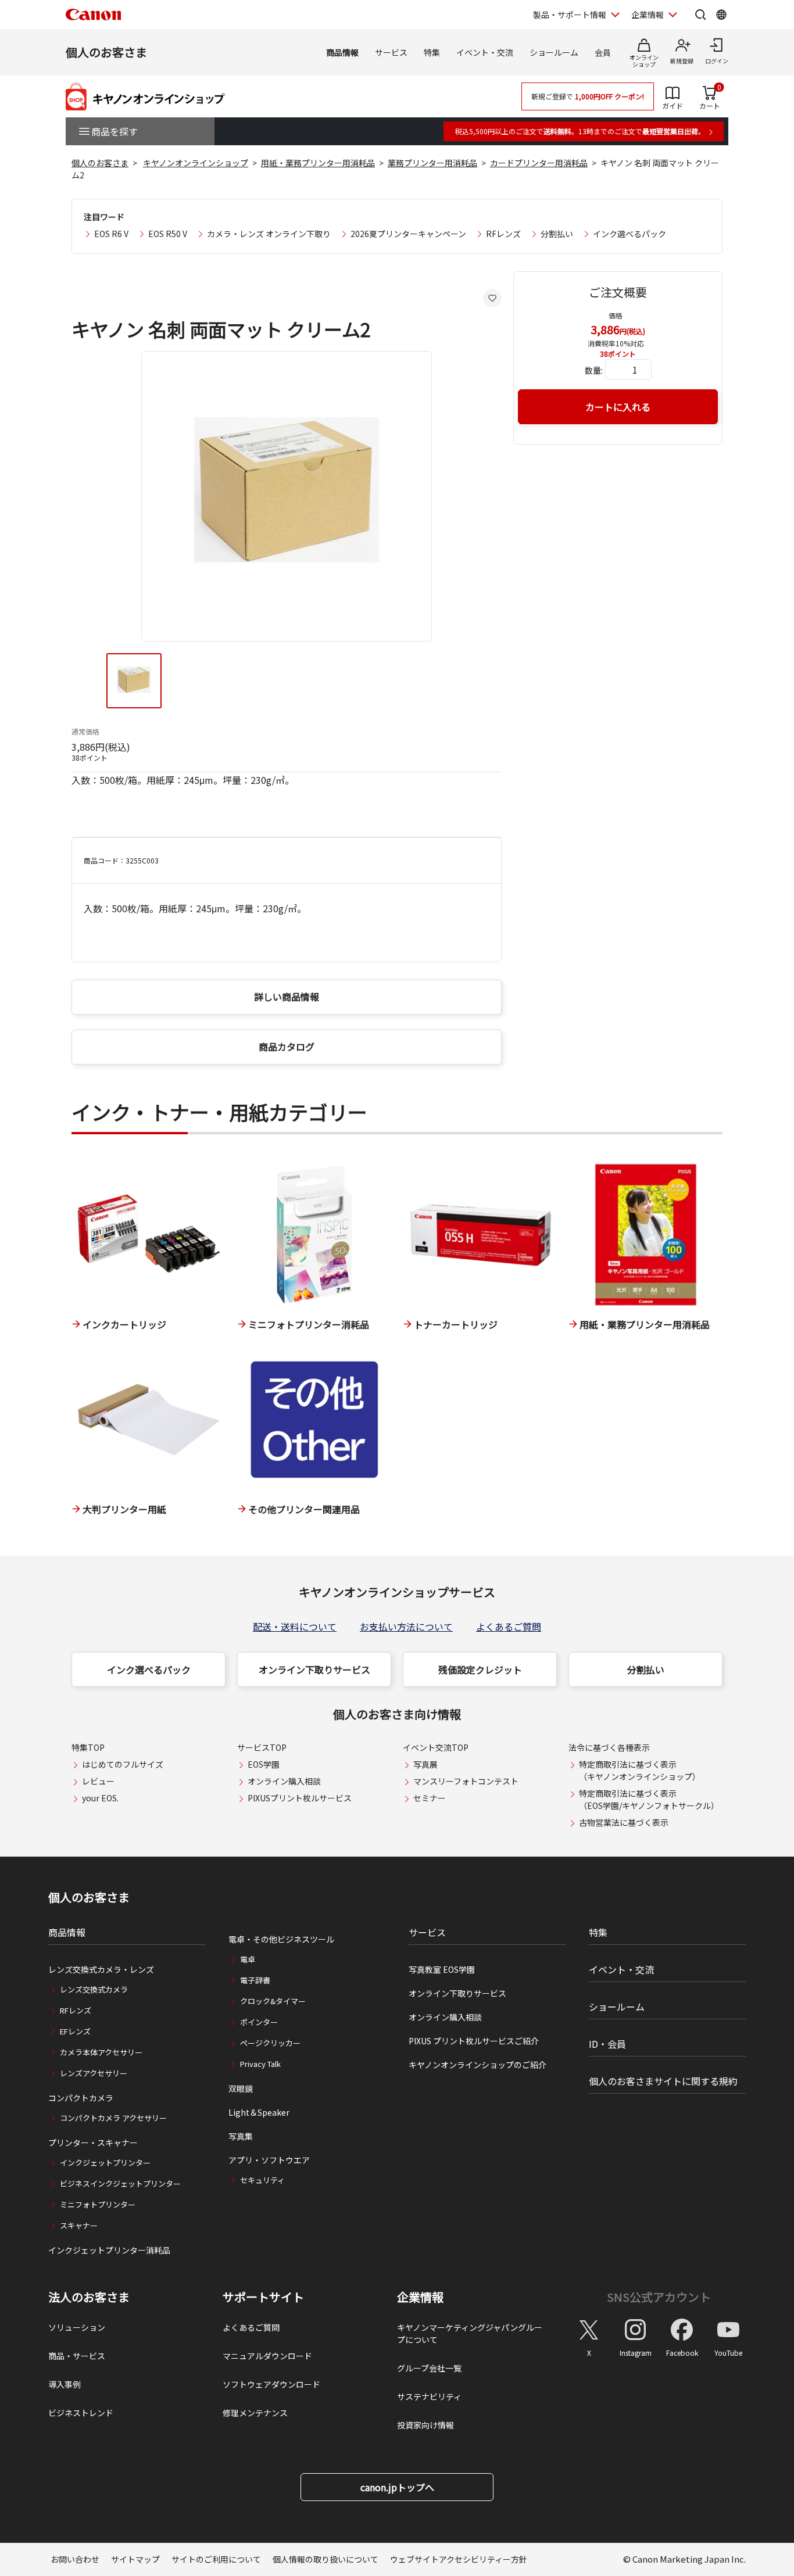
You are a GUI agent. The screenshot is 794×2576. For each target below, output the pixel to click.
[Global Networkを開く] (721, 15)
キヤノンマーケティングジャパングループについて (470, 2333)
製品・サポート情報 (570, 15)
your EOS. (100, 1798)
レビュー (98, 1781)
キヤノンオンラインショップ (196, 163)
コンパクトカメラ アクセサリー (113, 2118)
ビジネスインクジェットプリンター (120, 2183)
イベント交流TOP (436, 1747)
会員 (603, 52)
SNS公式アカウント (659, 2297)
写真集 (241, 2136)
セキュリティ (262, 2180)
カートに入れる (618, 407)
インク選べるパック (630, 234)
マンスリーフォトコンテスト (466, 1781)
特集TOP (88, 1747)
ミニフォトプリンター (98, 2204)
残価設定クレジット (480, 1669)
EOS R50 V (168, 234)
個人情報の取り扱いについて (326, 2559)
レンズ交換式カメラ (94, 1989)
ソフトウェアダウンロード (271, 2384)
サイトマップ (135, 2559)
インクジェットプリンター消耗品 (109, 2250)
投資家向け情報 (425, 2425)
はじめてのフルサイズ (123, 1764)
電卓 (248, 1959)
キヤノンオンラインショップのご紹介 (478, 2065)
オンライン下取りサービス (314, 1669)
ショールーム (554, 52)
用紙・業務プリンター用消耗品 (318, 163)
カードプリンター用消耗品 (539, 163)
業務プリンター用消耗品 (432, 163)
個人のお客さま (106, 52)
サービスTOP (262, 1747)
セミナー (430, 1798)
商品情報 (342, 52)
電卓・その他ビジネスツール (281, 1939)
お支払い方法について (406, 1626)
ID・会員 (607, 2044)
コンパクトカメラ (81, 2098)
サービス (391, 52)
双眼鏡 (241, 2088)
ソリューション (77, 2327)
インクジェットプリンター (105, 2163)
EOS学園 (264, 1764)
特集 (432, 52)
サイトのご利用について (216, 2559)
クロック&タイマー (273, 2001)
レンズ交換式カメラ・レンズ (101, 1969)
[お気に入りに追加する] (492, 298)
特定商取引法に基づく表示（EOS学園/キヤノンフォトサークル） (649, 1799)
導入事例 (65, 2384)
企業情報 (648, 15)
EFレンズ (75, 2031)
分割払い (557, 234)
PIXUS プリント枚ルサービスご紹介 (474, 2041)
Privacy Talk (260, 2064)
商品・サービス (77, 2356)
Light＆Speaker (259, 2112)
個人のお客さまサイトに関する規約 (663, 2081)
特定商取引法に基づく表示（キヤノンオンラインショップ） (640, 1770)
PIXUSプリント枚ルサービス (300, 1798)
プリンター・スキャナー (93, 2143)
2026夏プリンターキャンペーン (408, 234)
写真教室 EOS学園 (442, 1969)
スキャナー (79, 2225)
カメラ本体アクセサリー (101, 2052)
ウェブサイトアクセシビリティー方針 (459, 2559)
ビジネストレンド (81, 2413)
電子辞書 (255, 1980)
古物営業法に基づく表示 (624, 1822)
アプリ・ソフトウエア (269, 2160)
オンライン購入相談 (284, 1781)
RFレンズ (503, 234)
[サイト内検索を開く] (700, 15)
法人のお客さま (89, 2297)
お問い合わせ (75, 2559)
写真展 (425, 1764)
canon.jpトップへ (397, 2487)
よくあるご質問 (509, 1626)
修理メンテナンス (255, 2413)
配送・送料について (295, 1626)
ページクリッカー (270, 2043)
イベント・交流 (485, 52)
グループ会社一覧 (429, 2368)
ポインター (259, 2022)
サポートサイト (263, 2297)
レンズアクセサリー (94, 2073)
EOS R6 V (111, 234)
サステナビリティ (429, 2396)
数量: (594, 370)
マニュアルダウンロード (267, 2356)
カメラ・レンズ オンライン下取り (269, 234)
